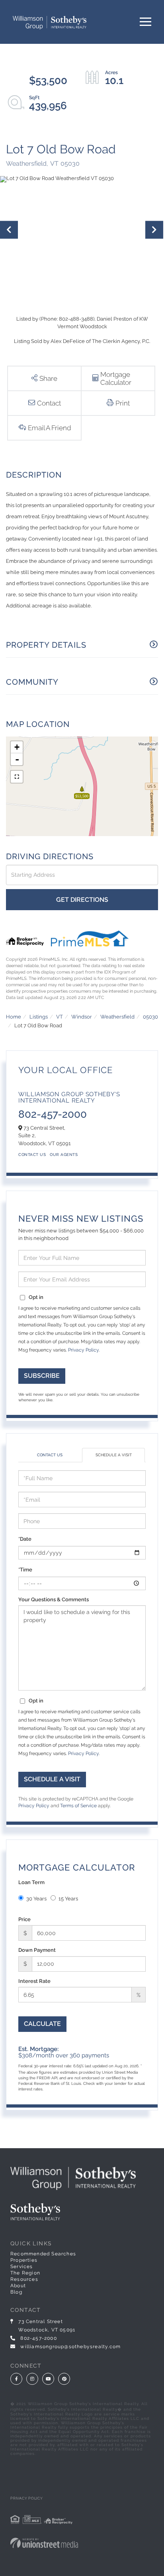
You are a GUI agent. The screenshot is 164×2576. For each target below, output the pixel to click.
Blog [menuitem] (16, 2292)
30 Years (36, 1899)
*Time (25, 1570)
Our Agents (64, 1155)
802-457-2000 (53, 1114)
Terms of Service (78, 1806)
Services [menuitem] (22, 2266)
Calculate (42, 2024)
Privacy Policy (83, 1350)
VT (60, 1017)
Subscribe (42, 1376)
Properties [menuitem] (24, 2260)
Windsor (82, 1017)
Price (24, 1919)
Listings (39, 1017)
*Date (25, 1539)
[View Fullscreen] (17, 777)
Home (14, 1017)
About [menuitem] (18, 2286)
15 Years (68, 1899)
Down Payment (37, 1950)
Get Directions (82, 900)
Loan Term (31, 1882)
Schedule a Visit (114, 1455)
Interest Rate (34, 1981)
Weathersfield (117, 1017)
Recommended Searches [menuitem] (43, 2254)
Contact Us (32, 1155)
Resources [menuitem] (24, 2279)
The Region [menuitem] (25, 2273)
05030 (150, 1017)
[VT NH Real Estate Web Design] (82, 2543)
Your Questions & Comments (54, 1599)
